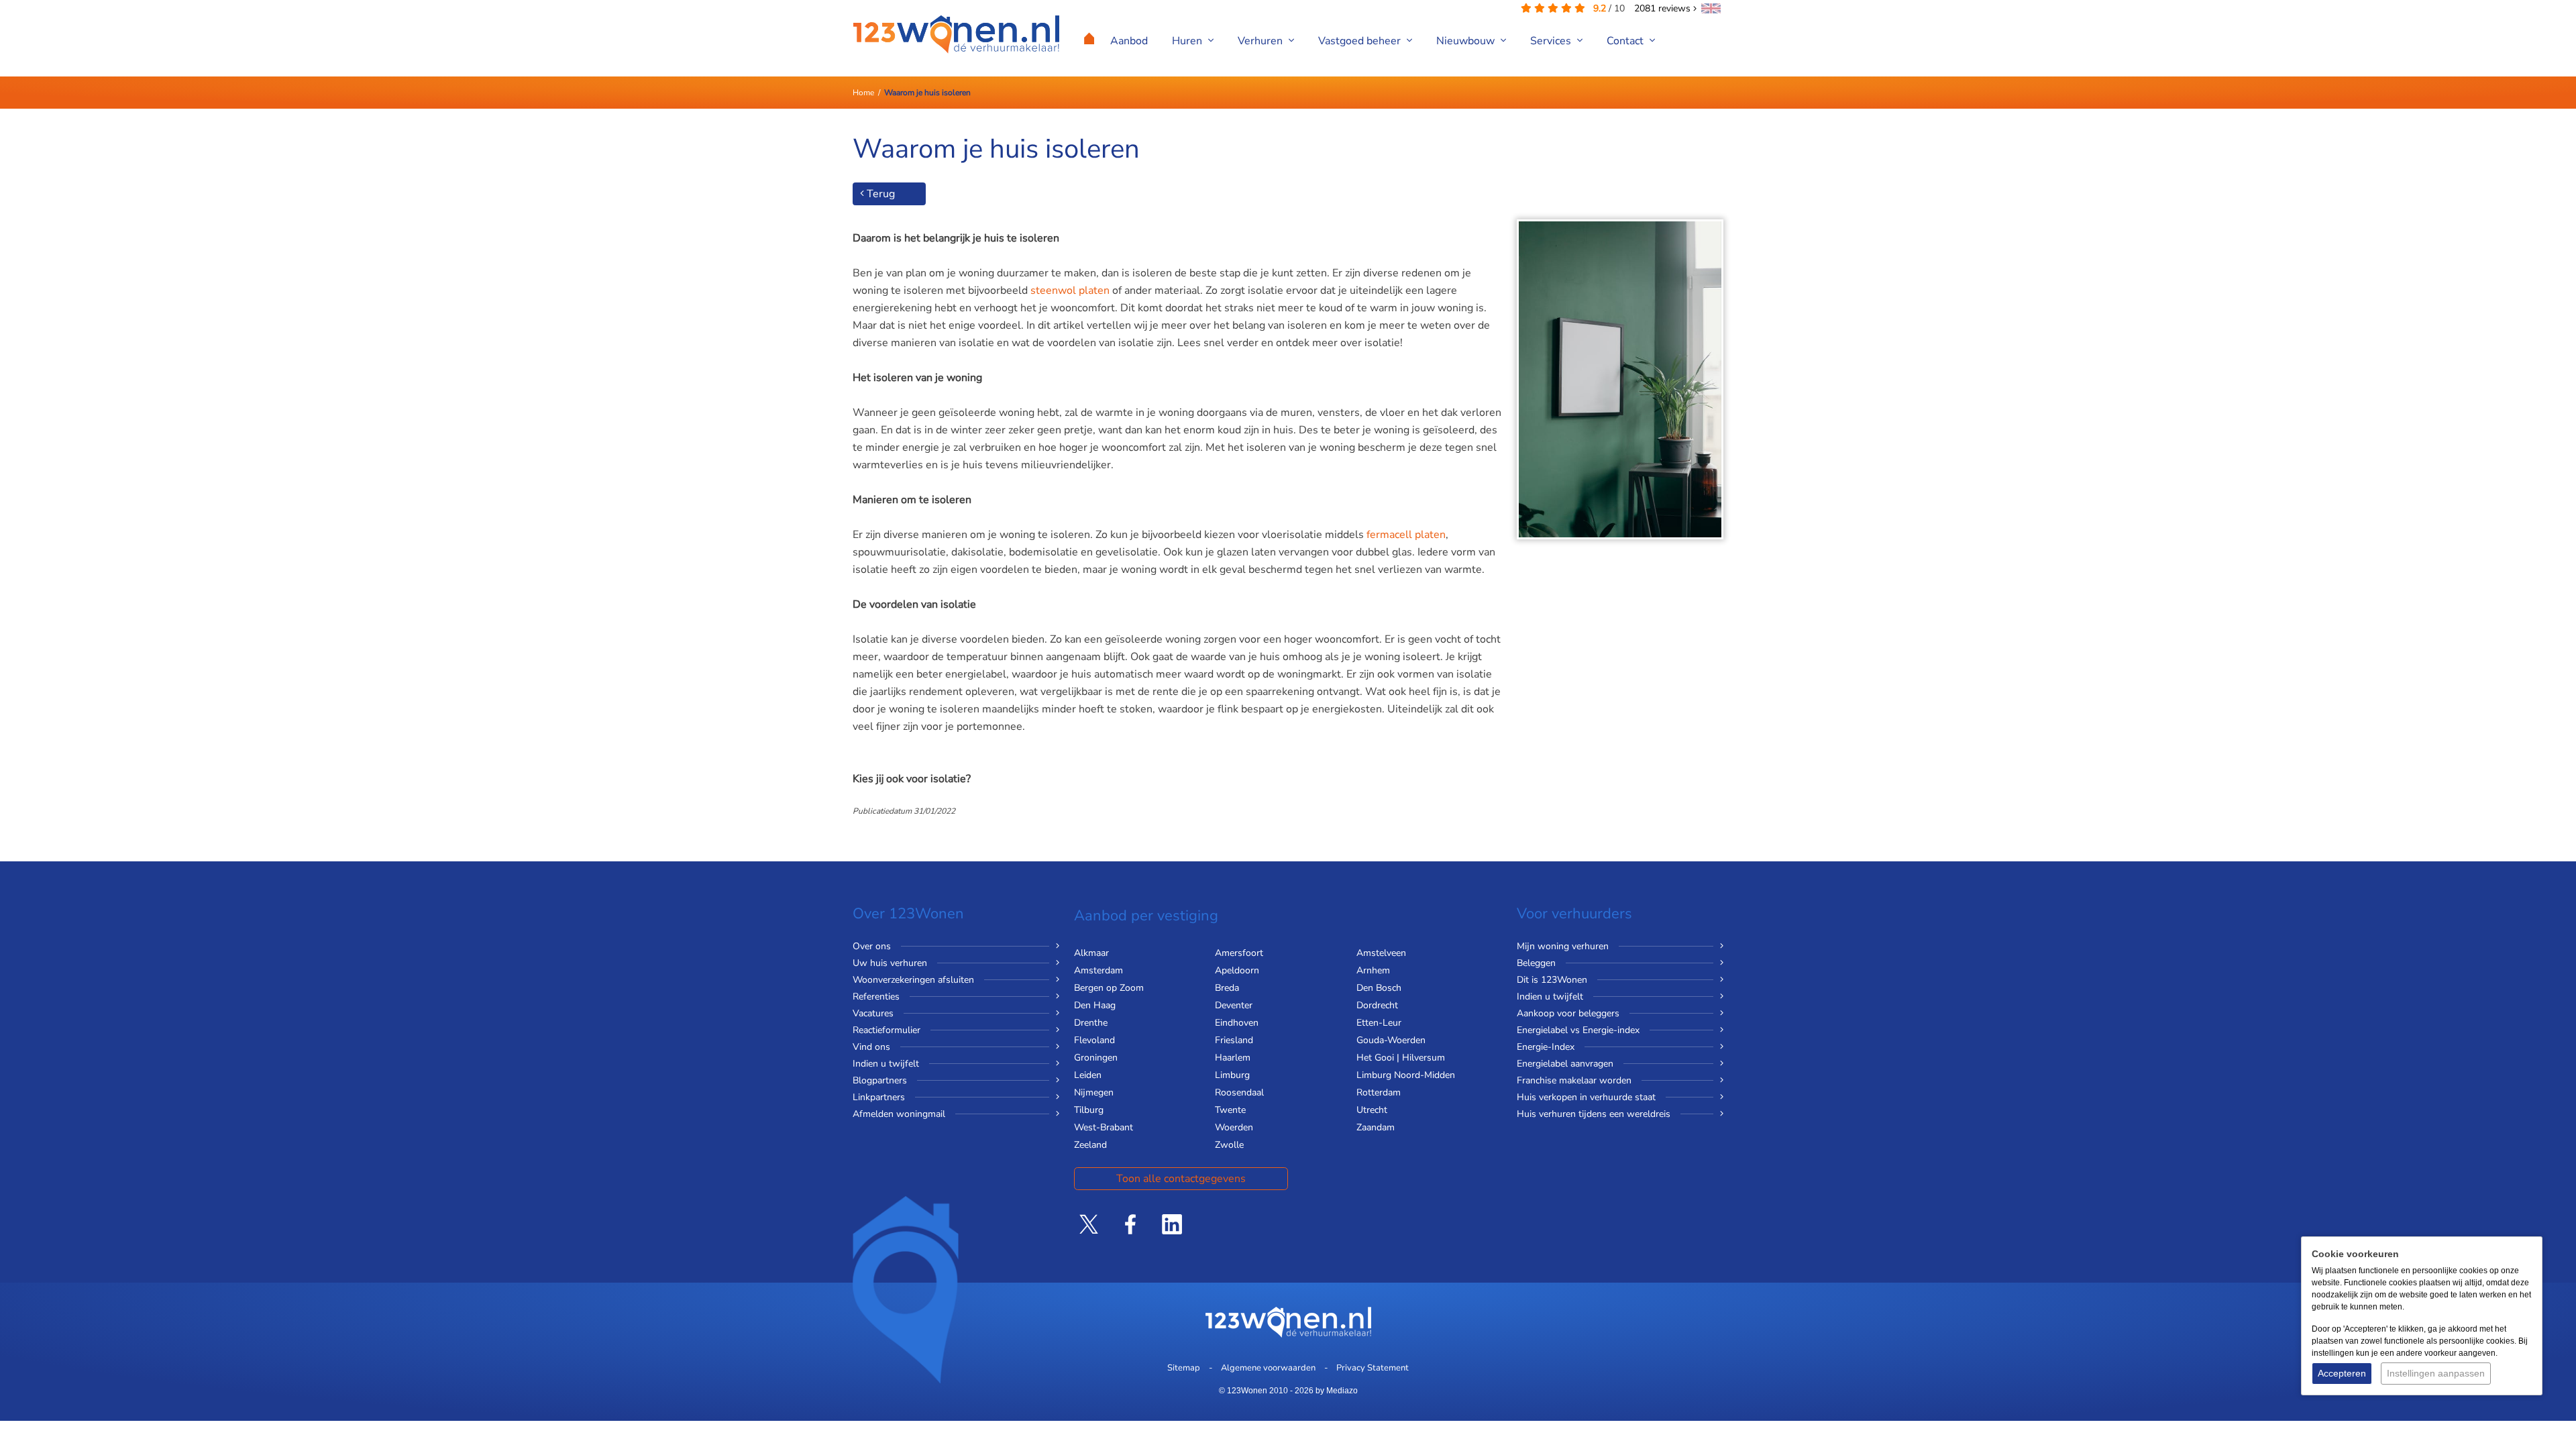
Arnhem (1373, 970)
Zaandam (1376, 1127)
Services (1552, 41)
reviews (1664, 8)
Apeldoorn (1237, 970)
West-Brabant (1104, 1127)
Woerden (1234, 1127)
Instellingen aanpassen (2436, 1373)
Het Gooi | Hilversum (1401, 1058)
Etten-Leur (1379, 1023)
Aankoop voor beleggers (1568, 1013)
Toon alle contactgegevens (1181, 1179)
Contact (1626, 41)
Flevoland (1094, 1040)
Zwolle (1229, 1145)
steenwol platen (1070, 290)
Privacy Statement (1373, 1368)
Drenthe (1091, 1023)
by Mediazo (1337, 1391)
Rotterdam (1379, 1092)
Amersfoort (1239, 953)
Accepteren (2342, 1373)
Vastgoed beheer (1361, 41)
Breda (1227, 988)
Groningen (1096, 1058)
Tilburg (1089, 1110)
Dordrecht (1377, 1005)
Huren (1188, 41)
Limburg (1232, 1075)
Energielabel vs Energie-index (1578, 1030)
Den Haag (1095, 1005)
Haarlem (1233, 1058)
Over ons (872, 946)
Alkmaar (1091, 953)
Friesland (1234, 1040)
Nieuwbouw (1467, 41)
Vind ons (871, 1047)
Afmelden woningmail (899, 1114)
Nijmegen (1094, 1092)
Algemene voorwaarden (1268, 1368)
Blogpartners (880, 1080)
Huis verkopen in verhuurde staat (1586, 1097)
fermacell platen (1406, 535)
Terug (879, 194)
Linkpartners (879, 1097)
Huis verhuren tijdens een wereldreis (1594, 1114)
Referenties (876, 997)
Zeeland (1090, 1145)
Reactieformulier (887, 1030)
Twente (1230, 1110)
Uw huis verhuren (890, 963)
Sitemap (1184, 1368)
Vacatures (873, 1013)
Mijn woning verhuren (1563, 946)
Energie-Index (1546, 1047)
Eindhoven (1237, 1023)
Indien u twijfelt (886, 1064)
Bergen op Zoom (1109, 988)
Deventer (1234, 1005)
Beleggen (1536, 963)
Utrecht (1372, 1110)
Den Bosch (1379, 988)
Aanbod (1129, 41)
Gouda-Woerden (1391, 1040)
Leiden (1088, 1075)
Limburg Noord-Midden (1406, 1075)
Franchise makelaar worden (1574, 1080)
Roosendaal (1239, 1092)
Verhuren (1262, 41)
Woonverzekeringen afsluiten (913, 980)
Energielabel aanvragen (1565, 1064)
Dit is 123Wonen (1552, 980)
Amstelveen (1381, 953)
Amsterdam (1098, 970)
